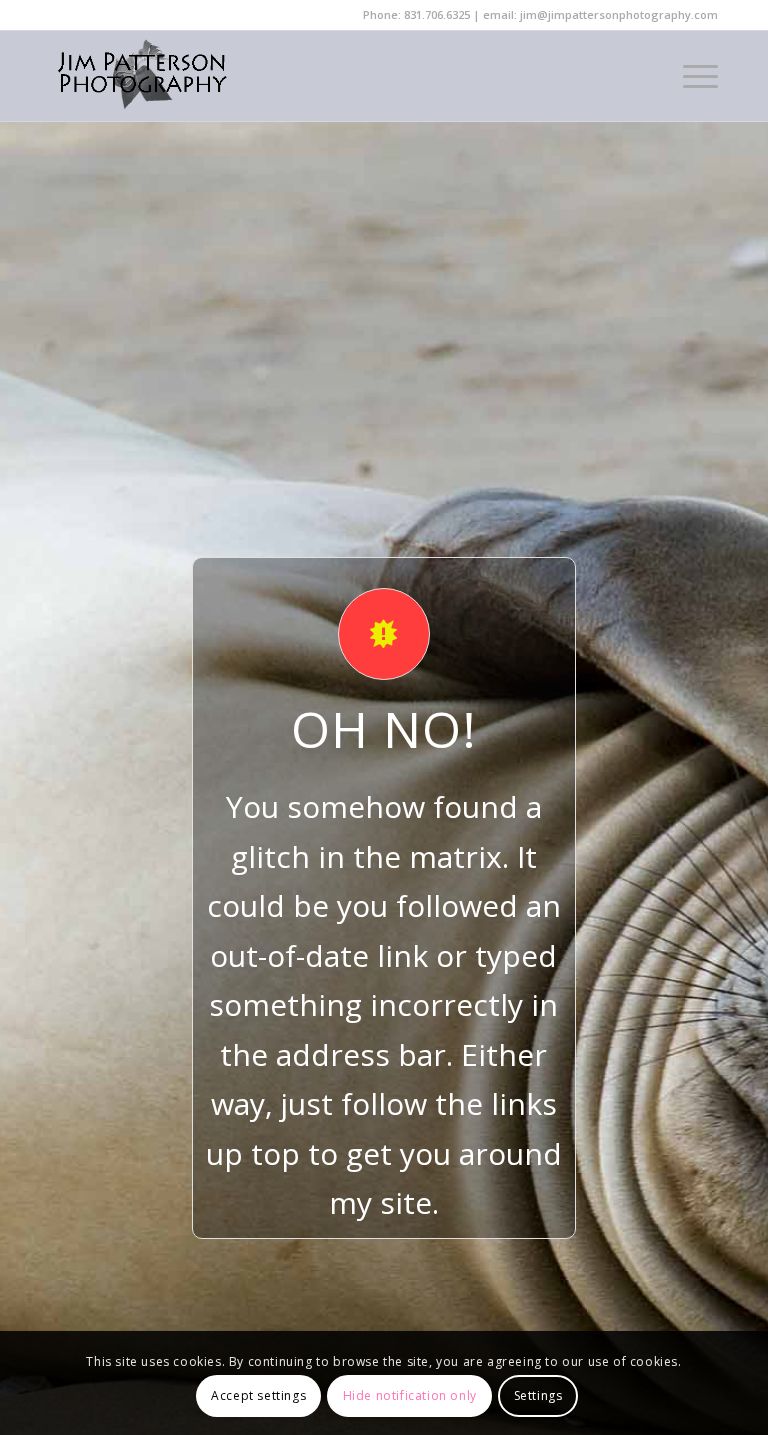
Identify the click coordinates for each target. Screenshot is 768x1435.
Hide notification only (410, 1395)
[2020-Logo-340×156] (142, 76)
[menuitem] (690, 76)
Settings (538, 1395)
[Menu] (690, 76)
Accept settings (258, 1395)
